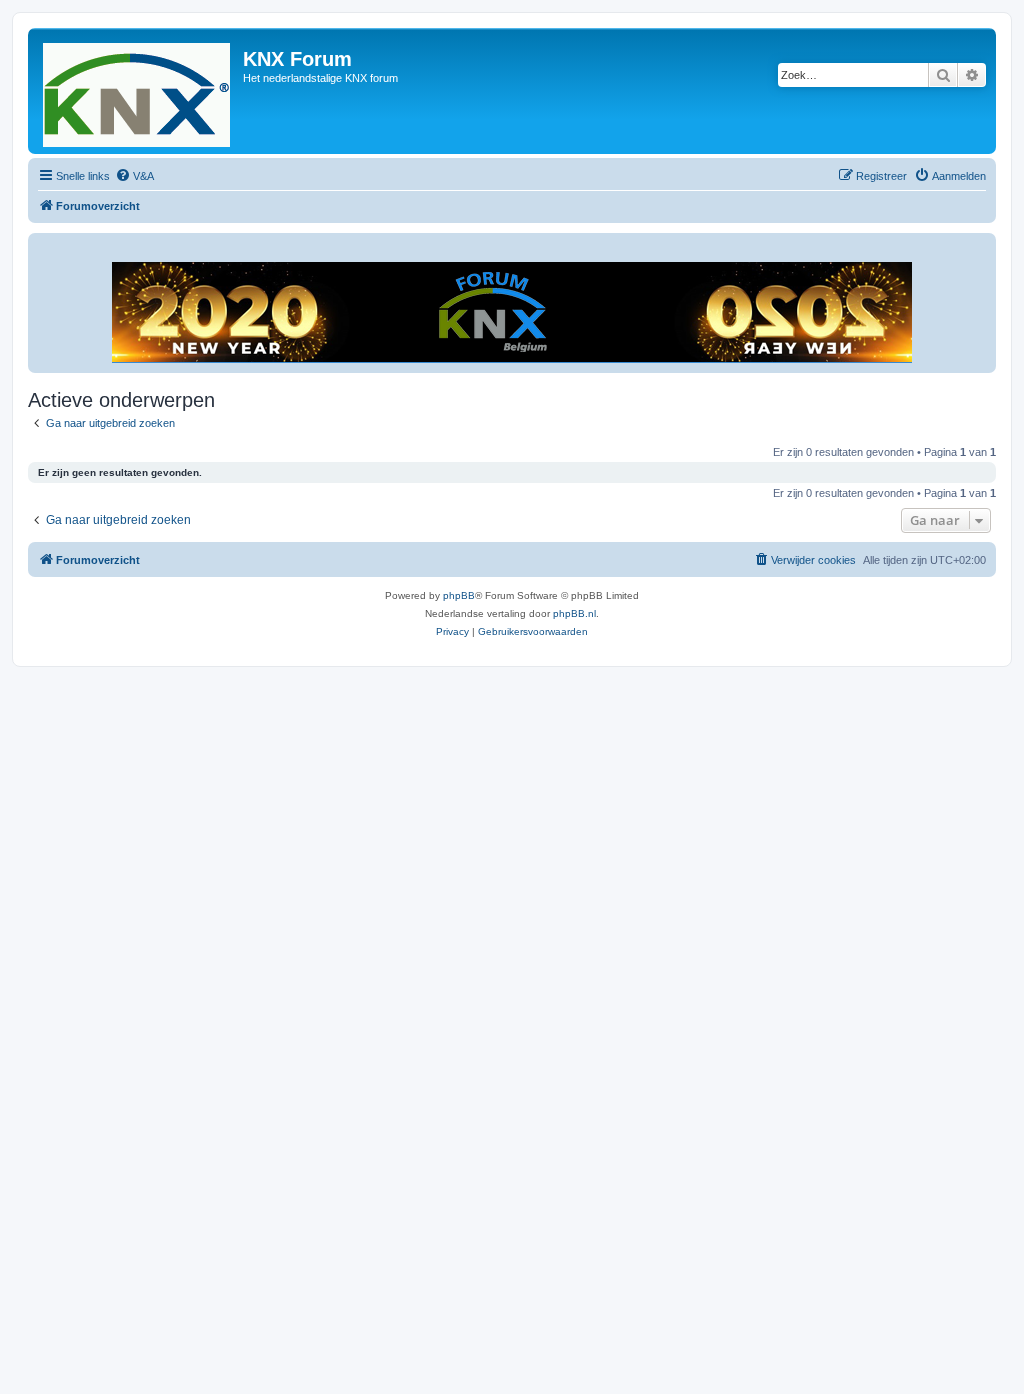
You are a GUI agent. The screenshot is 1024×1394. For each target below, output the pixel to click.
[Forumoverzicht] (138, 91)
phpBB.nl (574, 613)
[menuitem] (134, 176)
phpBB (459, 595)
